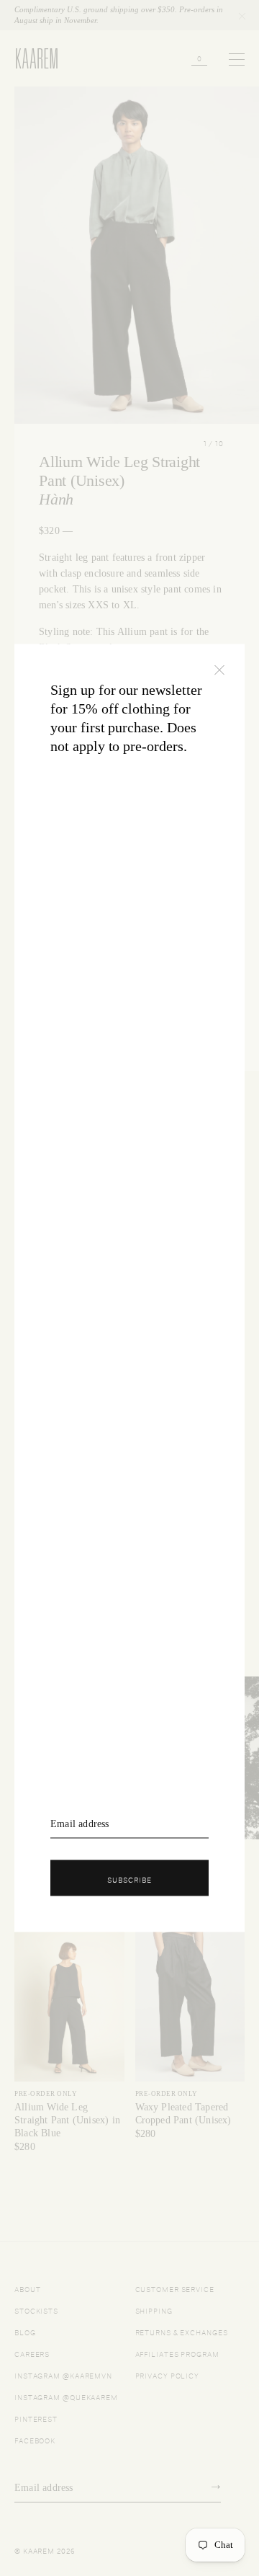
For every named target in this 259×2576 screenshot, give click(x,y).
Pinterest (36, 2418)
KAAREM (30, 68)
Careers (32, 2353)
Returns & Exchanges (182, 2331)
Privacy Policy (168, 2375)
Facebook (35, 2439)
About (28, 2288)
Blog (25, 2331)
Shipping (154, 2310)
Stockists (36, 2310)
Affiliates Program (177, 2353)
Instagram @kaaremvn (63, 2375)
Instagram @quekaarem (66, 2396)
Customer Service (175, 2288)
